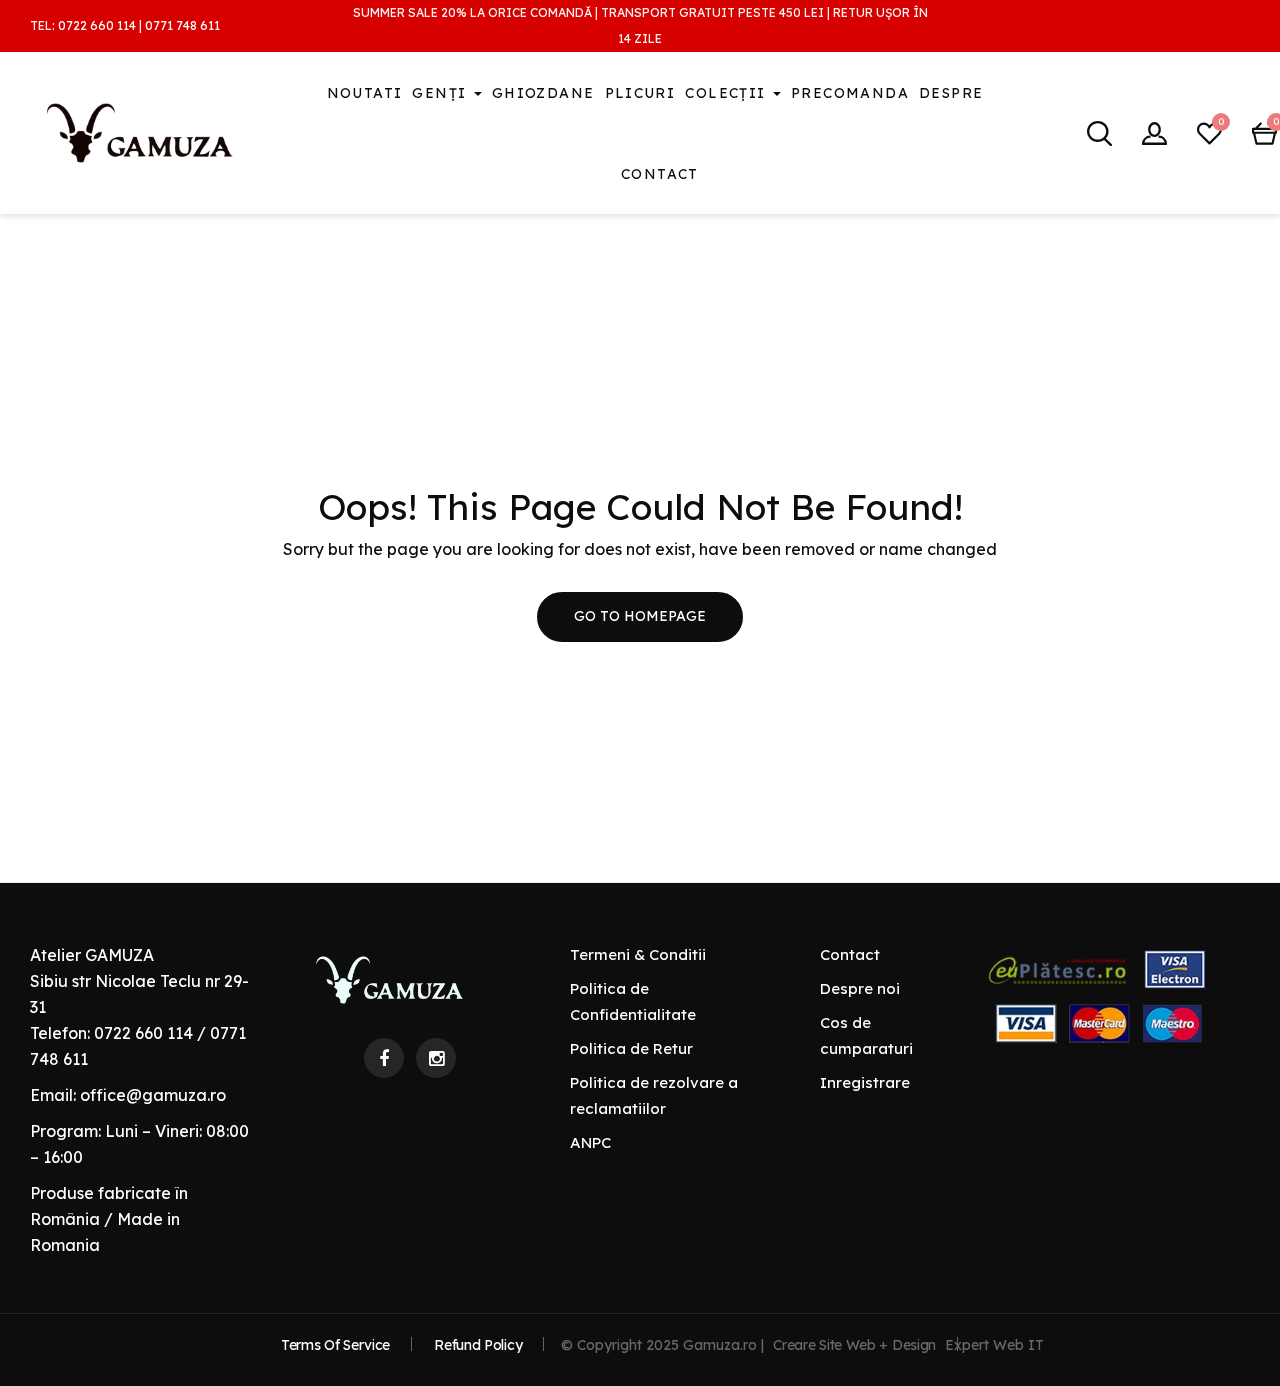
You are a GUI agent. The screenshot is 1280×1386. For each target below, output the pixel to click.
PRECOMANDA (850, 93)
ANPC (590, 1142)
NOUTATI (365, 93)
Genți (441, 93)
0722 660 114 (97, 25)
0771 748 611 (182, 25)
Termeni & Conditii (638, 954)
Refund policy (478, 1345)
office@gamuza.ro (153, 1095)
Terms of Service (335, 1345)
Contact (660, 174)
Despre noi (860, 988)
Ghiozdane (543, 93)
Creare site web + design (854, 1345)
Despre (951, 93)
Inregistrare (865, 1082)
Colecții (728, 93)
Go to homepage (640, 616)
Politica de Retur (631, 1048)
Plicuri (640, 93)
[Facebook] (384, 1058)
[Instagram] (436, 1058)
